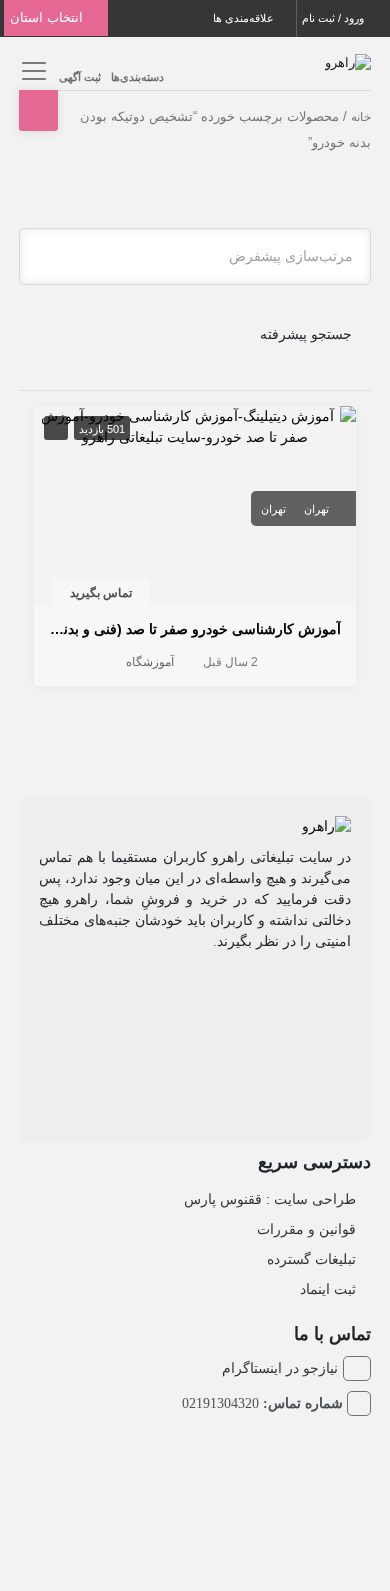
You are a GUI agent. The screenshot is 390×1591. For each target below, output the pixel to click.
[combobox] (195, 256)
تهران (316, 509)
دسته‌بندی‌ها (137, 77)
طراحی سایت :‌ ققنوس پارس (270, 1199)
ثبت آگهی (80, 77)
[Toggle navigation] (31, 70)
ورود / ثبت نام (334, 18)
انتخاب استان (48, 17)
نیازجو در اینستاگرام (280, 1368)
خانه (361, 117)
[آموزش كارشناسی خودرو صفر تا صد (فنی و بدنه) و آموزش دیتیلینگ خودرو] (195, 425)
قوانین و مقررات (306, 1229)
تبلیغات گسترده (311, 1259)
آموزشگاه (150, 662)
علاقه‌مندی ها (245, 18)
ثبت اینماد (328, 1289)
